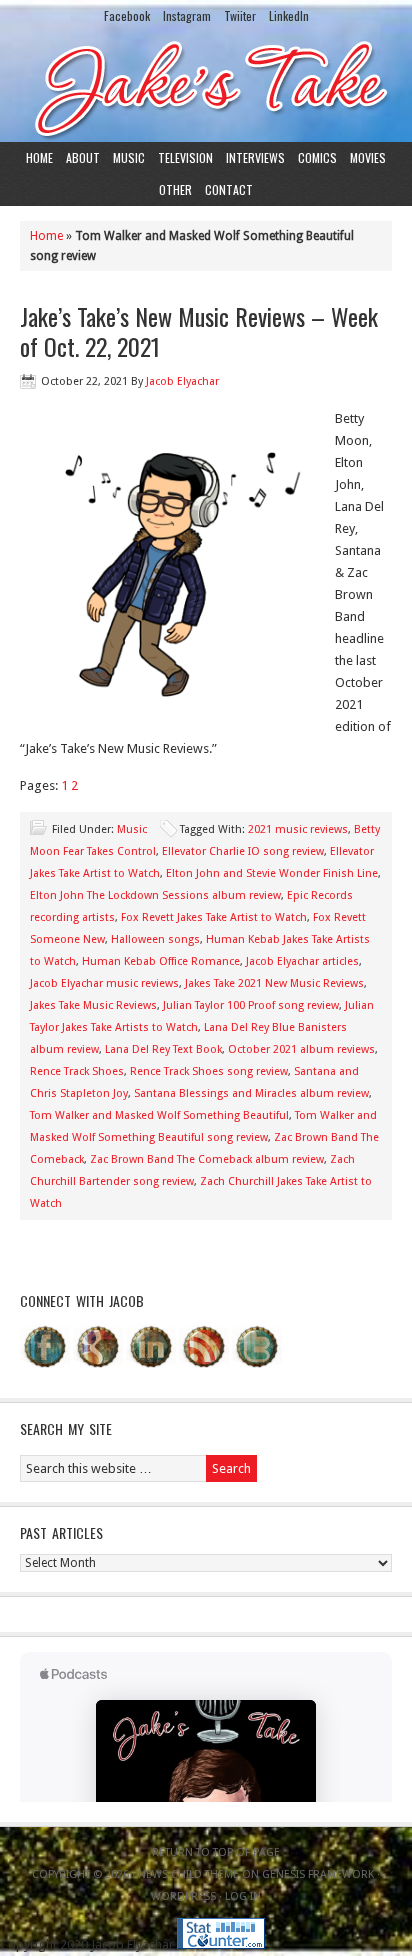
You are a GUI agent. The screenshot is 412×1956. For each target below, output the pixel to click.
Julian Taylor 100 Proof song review (251, 1005)
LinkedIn (289, 15)
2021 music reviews (298, 829)
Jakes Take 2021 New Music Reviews (274, 983)
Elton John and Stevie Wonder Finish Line (272, 873)
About (83, 157)
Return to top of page (216, 1852)
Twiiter (240, 15)
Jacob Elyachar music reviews (104, 983)
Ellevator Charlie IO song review (243, 851)
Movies (368, 157)
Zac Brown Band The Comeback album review (207, 1159)
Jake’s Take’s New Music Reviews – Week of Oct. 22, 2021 (199, 331)
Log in (243, 1896)
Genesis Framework (318, 1874)
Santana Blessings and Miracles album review (251, 1093)
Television (185, 157)
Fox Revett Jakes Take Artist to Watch (214, 917)
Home (39, 157)
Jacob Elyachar (182, 381)
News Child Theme (188, 1874)
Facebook (127, 15)
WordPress (183, 1896)
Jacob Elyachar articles (302, 961)
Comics (317, 157)
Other (175, 189)
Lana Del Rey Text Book (163, 1049)
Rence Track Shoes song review (209, 1071)
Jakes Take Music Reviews (93, 1005)
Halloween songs (155, 939)
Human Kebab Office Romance (161, 961)
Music (129, 157)
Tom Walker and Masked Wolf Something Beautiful (159, 1115)
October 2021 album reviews (301, 1049)
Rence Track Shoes (77, 1071)
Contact (229, 189)
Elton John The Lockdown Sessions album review (155, 895)
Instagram (187, 15)
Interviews (255, 157)
